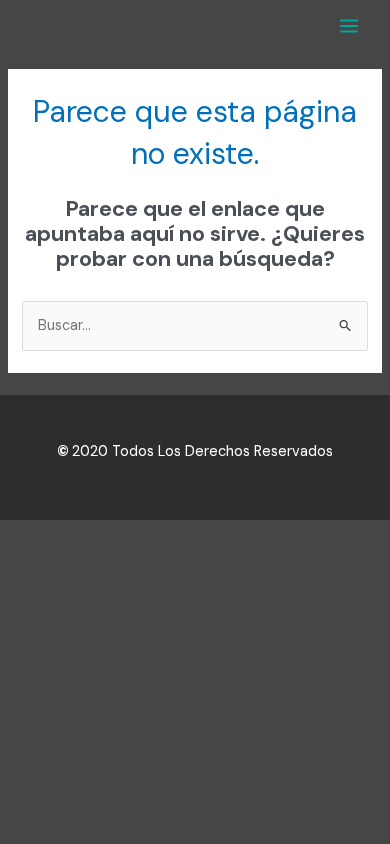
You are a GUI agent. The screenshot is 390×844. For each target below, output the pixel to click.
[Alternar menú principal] (349, 26)
